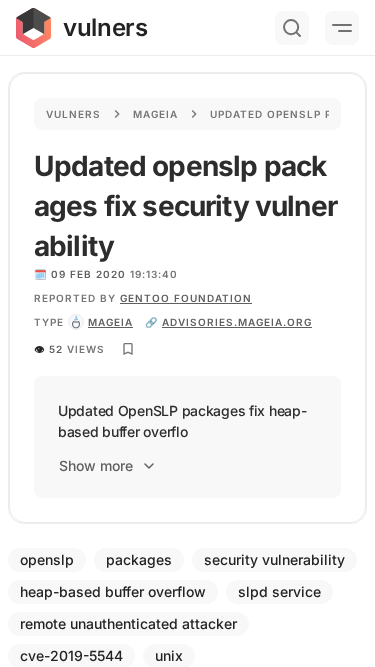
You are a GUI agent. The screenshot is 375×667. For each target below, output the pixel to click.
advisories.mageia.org (237, 322)
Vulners (73, 114)
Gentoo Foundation (186, 298)
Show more (96, 465)
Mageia (155, 114)
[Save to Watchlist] (128, 349)
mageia (110, 322)
